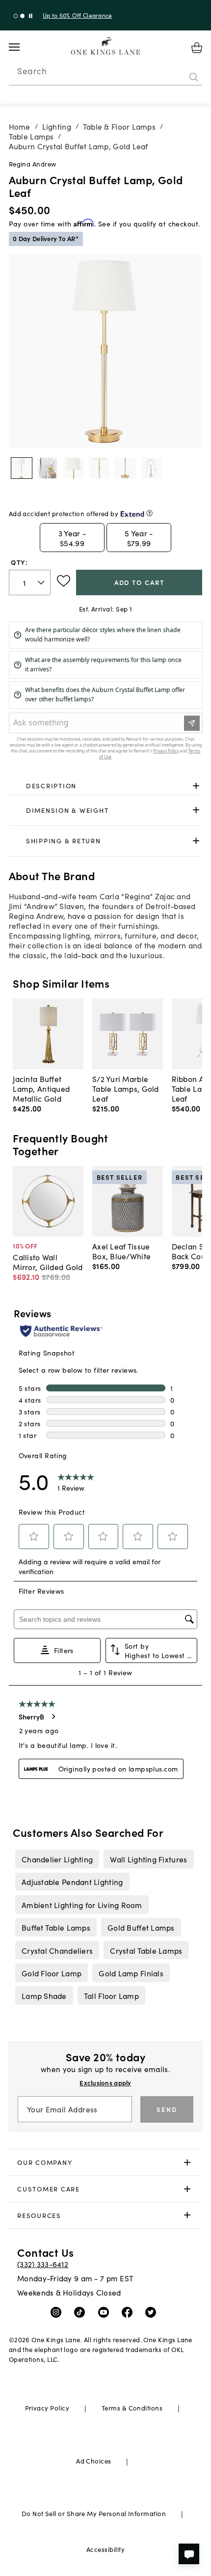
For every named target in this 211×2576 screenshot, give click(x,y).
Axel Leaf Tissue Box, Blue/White (121, 1251)
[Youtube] (106, 2312)
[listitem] (57, 1859)
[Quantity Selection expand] (42, 582)
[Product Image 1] (48, 468)
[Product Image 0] (22, 468)
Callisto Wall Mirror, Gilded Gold (48, 1262)
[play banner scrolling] (31, 16)
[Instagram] (58, 2312)
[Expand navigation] (22, 47)
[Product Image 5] (151, 468)
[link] (106, 786)
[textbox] (30, 583)
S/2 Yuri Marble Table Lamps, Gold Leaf (126, 1088)
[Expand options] (196, 786)
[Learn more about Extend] (149, 513)
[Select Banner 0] (16, 16)
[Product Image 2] (74, 468)
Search (32, 71)
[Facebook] (129, 2312)
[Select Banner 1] (22, 16)
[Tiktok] (82, 2312)
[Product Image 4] (125, 468)
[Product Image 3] (99, 468)
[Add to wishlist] (64, 581)
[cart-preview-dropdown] (197, 48)
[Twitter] (153, 2312)
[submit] (194, 77)
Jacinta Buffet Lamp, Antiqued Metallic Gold (41, 1088)
